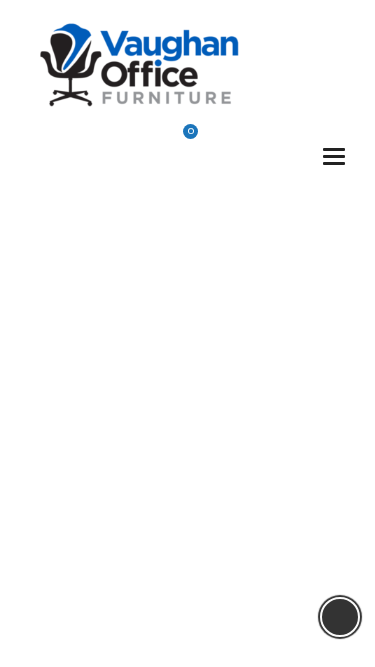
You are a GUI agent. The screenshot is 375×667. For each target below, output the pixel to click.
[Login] (231, 141)
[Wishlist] (134, 140)
